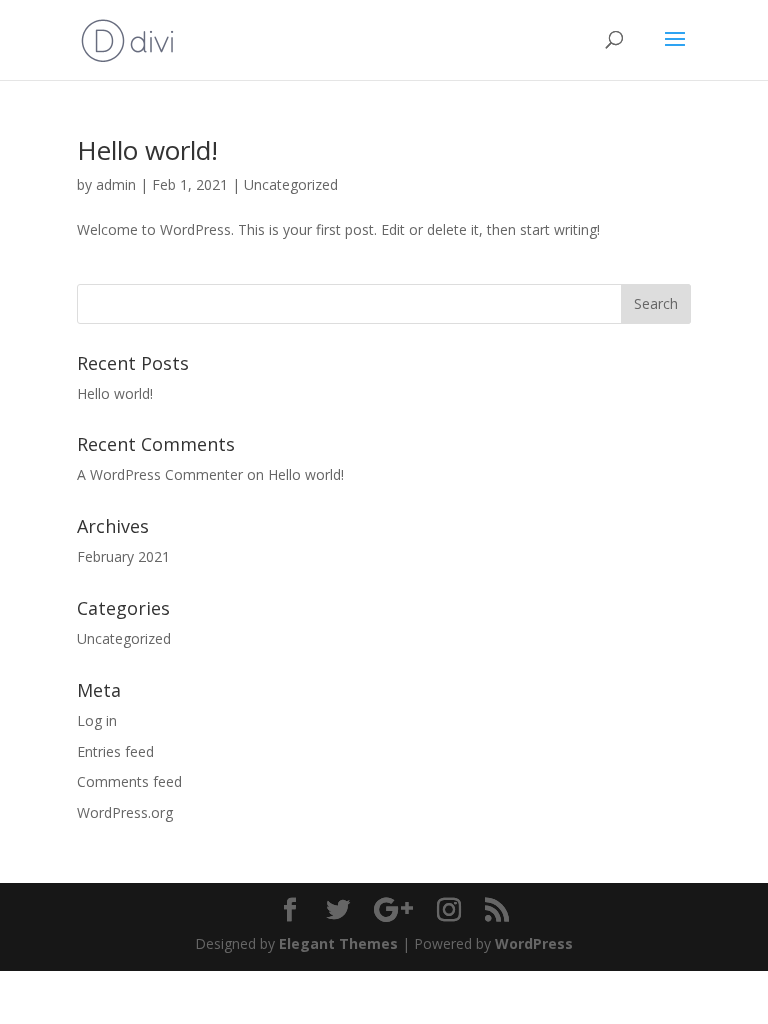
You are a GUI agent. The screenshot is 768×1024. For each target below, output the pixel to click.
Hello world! (147, 150)
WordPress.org (125, 812)
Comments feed (129, 781)
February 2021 (123, 556)
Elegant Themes (338, 943)
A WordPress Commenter (160, 474)
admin (116, 184)
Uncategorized (291, 184)
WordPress (534, 943)
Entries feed (115, 751)
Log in (97, 720)
